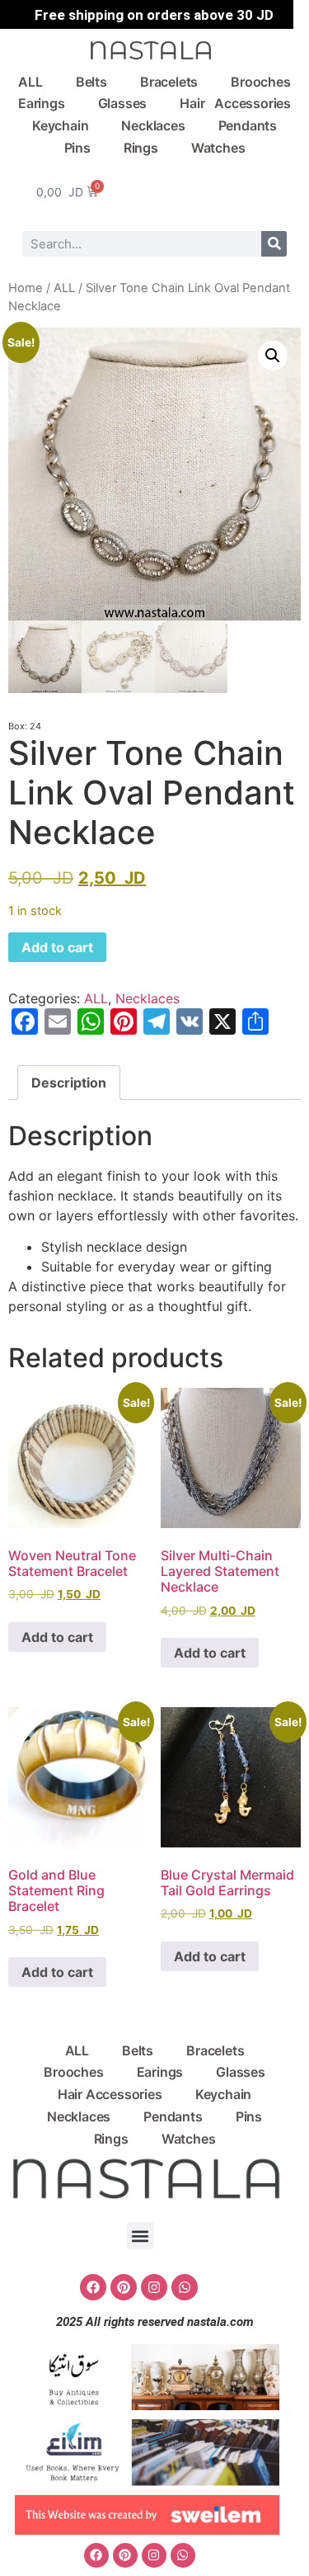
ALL (30, 82)
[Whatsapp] (185, 2287)
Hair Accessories (235, 103)
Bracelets (169, 82)
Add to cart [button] (57, 1637)
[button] (273, 356)
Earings (42, 103)
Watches (218, 148)
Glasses (123, 103)
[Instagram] (154, 2287)
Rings (141, 148)
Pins (77, 148)
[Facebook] (93, 2287)
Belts (91, 82)
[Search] (274, 244)
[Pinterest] (124, 2287)
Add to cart (57, 947)
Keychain (60, 125)
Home (26, 288)
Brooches (260, 82)
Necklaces (153, 125)
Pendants (248, 125)
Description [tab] (69, 1083)
